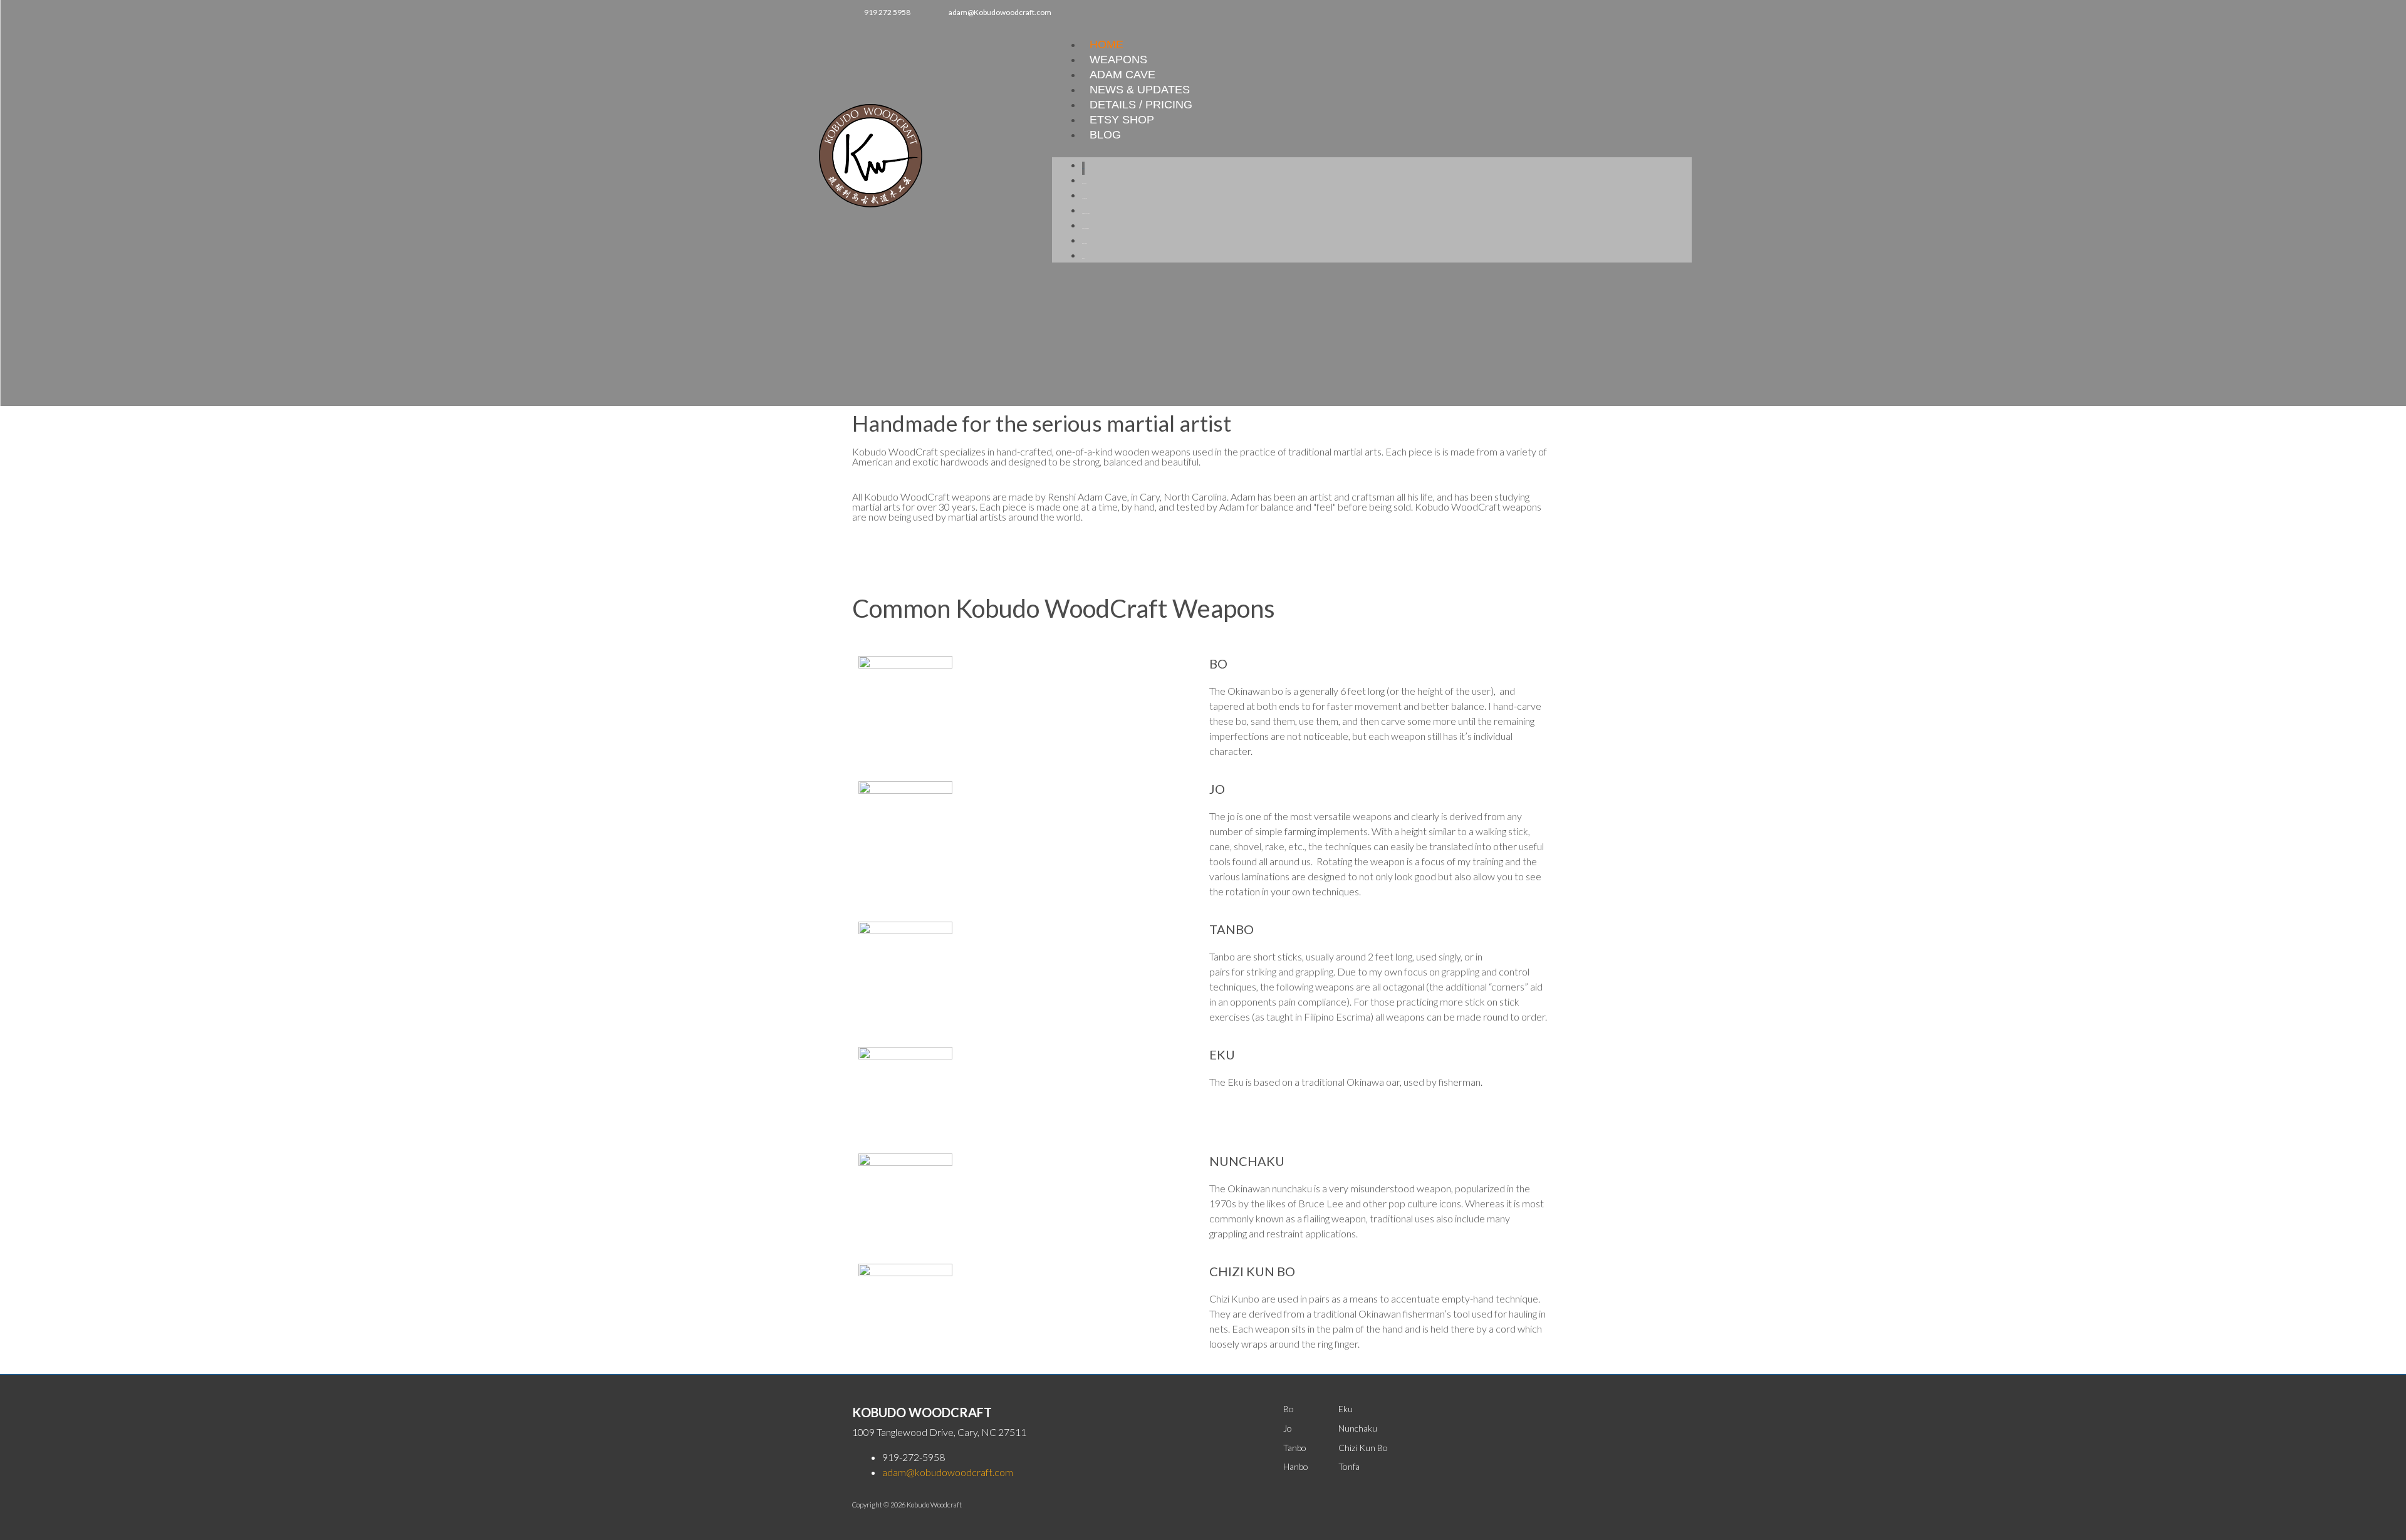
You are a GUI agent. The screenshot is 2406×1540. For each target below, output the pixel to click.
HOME (1107, 44)
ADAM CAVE (1122, 75)
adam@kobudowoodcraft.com (948, 1472)
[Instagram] (1523, 12)
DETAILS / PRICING (1141, 105)
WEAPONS (1118, 60)
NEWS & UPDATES (1140, 90)
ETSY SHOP (1122, 120)
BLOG (1105, 135)
